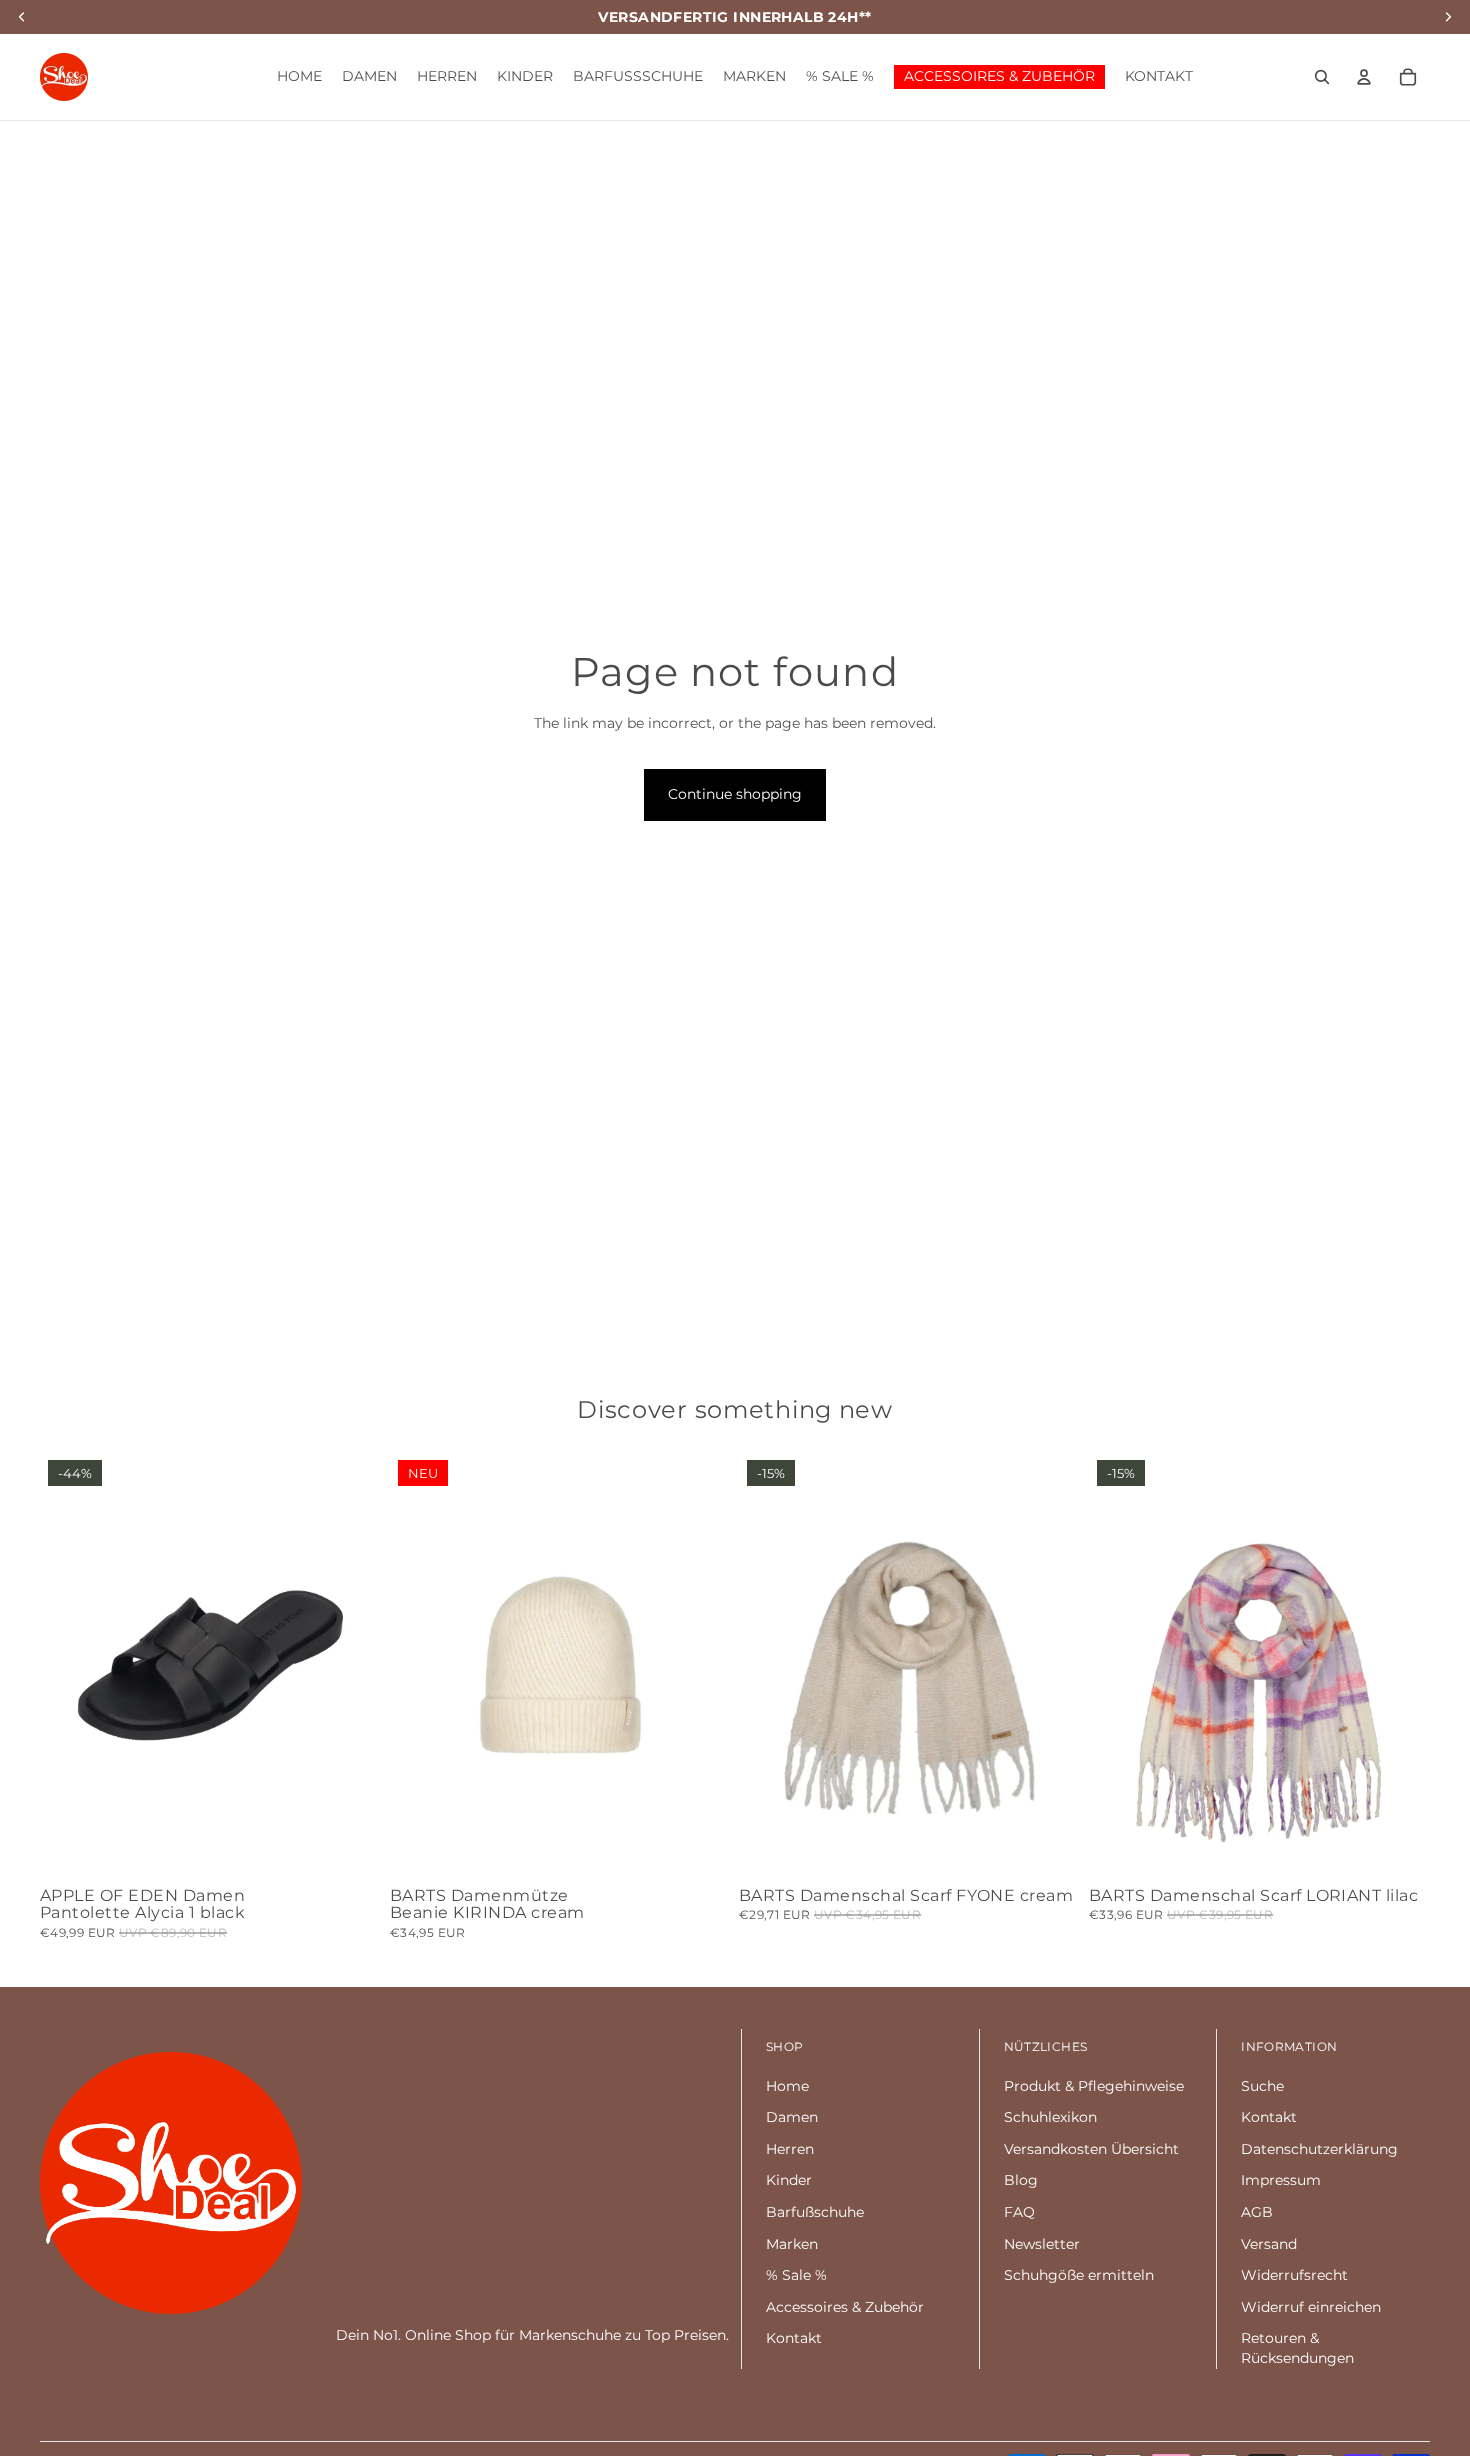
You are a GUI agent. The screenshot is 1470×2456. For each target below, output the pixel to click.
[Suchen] (1322, 77)
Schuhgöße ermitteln (1079, 2275)
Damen (792, 2117)
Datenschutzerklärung (1319, 2149)
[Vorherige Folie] (70, 1665)
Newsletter (1042, 2244)
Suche (1262, 2086)
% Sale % (796, 2275)
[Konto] (1364, 77)
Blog (1021, 2180)
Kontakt (794, 2338)
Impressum (1281, 2180)
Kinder (789, 2180)
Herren (790, 2149)
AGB (1257, 2212)
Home (787, 2086)
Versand (1269, 2244)
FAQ (1019, 2212)
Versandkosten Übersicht (1091, 2149)
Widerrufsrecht (1294, 2275)
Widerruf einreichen (1311, 2307)
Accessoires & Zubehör (845, 2307)
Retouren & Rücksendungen (1297, 2348)
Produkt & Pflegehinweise (1094, 2086)
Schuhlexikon (1050, 2117)
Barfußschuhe (815, 2212)
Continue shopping (735, 794)
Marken (792, 2244)
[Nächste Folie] (352, 1665)
